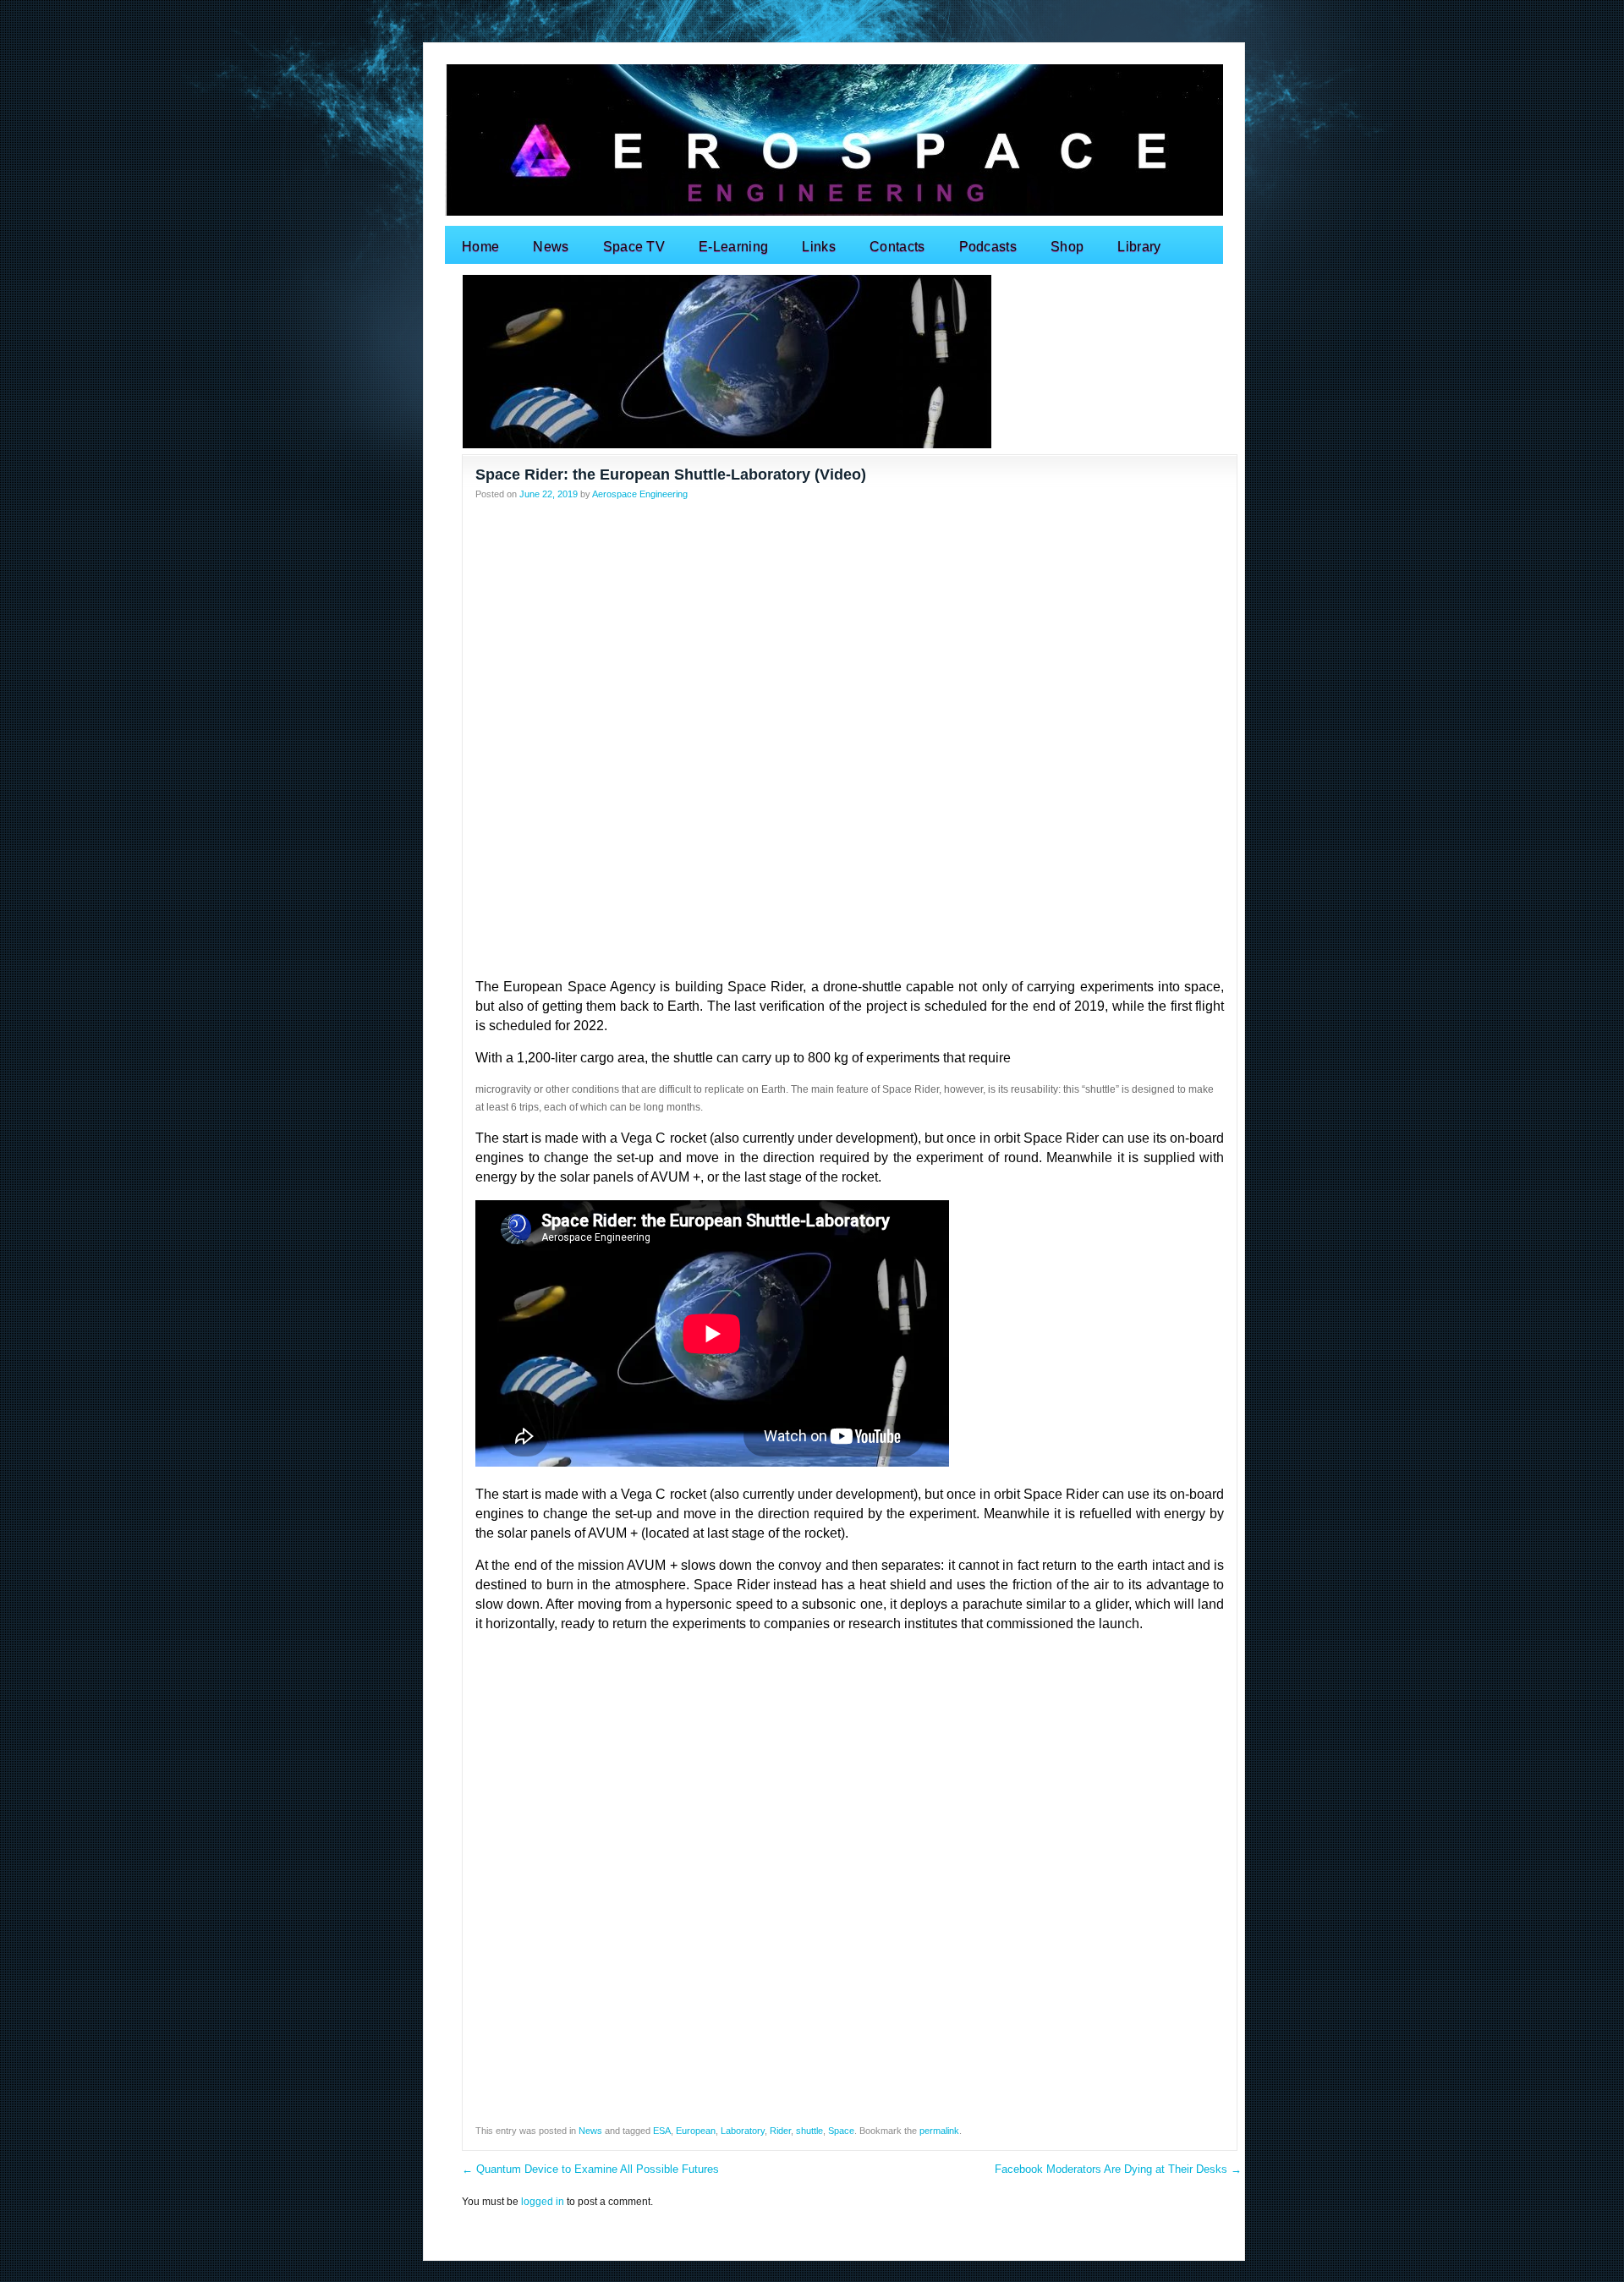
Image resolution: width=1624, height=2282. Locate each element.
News (551, 247)
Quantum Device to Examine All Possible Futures (590, 2169)
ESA (662, 2131)
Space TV (634, 247)
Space (841, 2131)
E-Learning (733, 247)
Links (819, 247)
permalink (939, 2131)
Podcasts (988, 247)
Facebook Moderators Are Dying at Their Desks (1118, 2169)
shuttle (809, 2131)
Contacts (897, 247)
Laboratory (743, 2131)
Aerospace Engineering (640, 494)
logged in (543, 2202)
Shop (1067, 247)
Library (1139, 247)
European (696, 2131)
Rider (780, 2131)
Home (480, 247)
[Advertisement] (850, 629)
